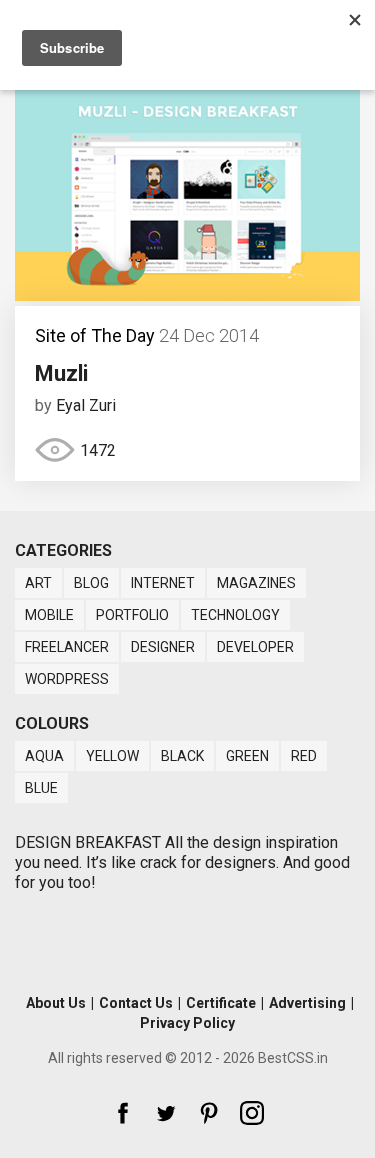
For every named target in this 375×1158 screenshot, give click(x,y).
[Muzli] (187, 295)
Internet (163, 583)
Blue (41, 788)
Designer (163, 647)
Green (247, 756)
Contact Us (136, 1003)
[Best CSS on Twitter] (166, 1113)
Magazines (256, 583)
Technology (235, 615)
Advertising (307, 1003)
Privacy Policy (187, 1023)
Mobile (49, 615)
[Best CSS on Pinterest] (209, 1113)
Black (182, 756)
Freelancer (67, 647)
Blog (91, 583)
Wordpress (67, 679)
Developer (255, 647)
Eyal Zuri (86, 405)
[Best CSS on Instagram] (252, 1113)
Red (304, 756)
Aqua (44, 756)
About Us (56, 1003)
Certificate (221, 1003)
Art (38, 583)
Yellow (112, 756)
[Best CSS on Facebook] (123, 1113)
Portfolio (132, 615)
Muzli (61, 373)
